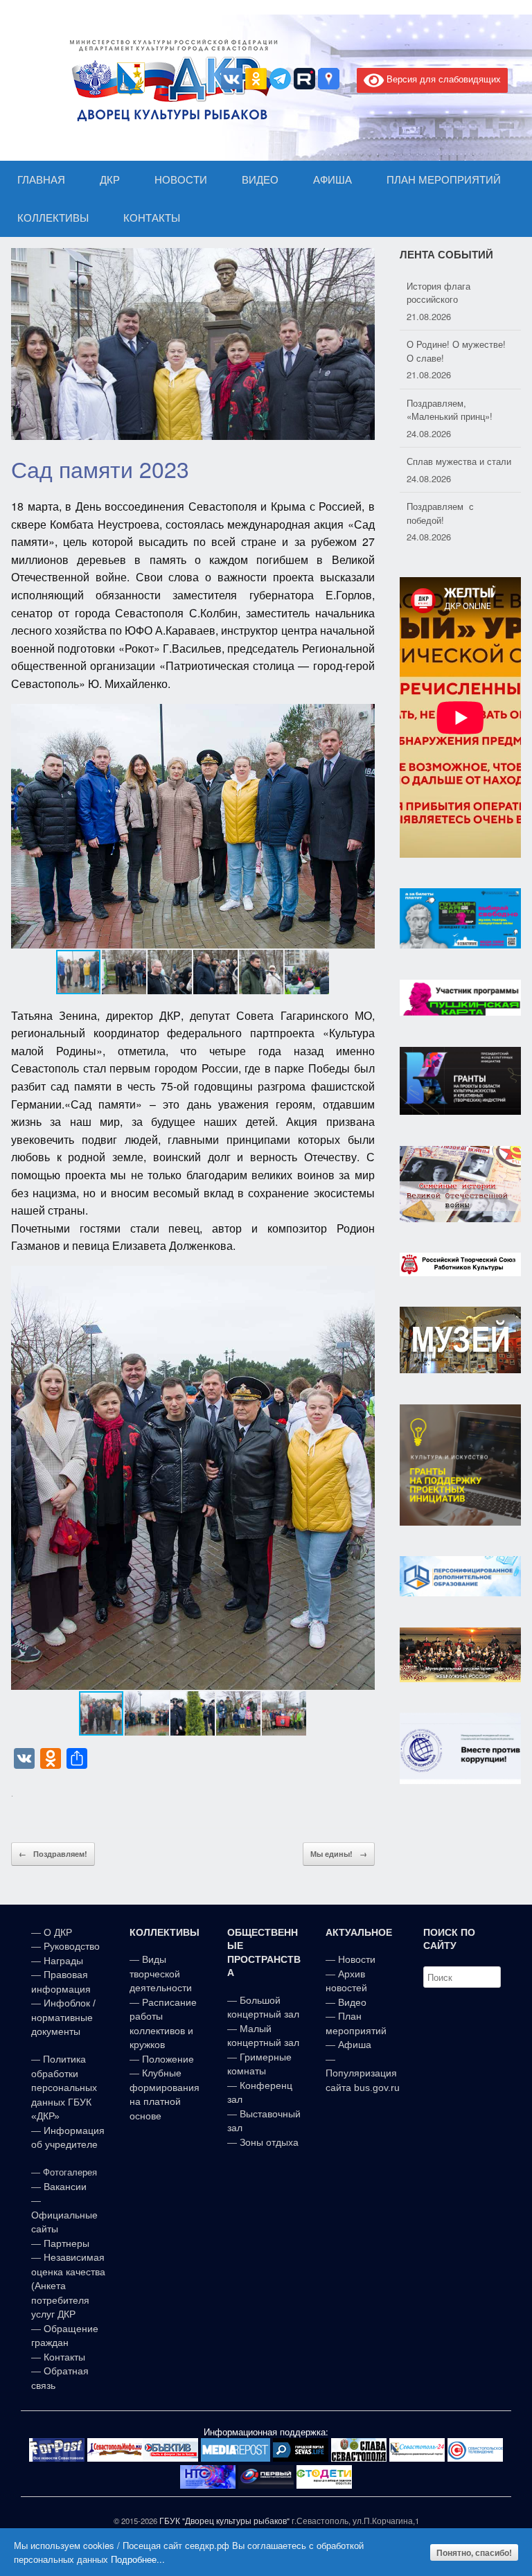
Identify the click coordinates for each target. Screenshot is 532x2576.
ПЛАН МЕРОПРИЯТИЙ (444, 180)
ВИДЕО (260, 180)
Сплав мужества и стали (459, 403)
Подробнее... (138, 2559)
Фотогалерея (70, 2172)
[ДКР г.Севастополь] (170, 80)
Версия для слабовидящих (442, 79)
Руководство (72, 1946)
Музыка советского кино (458, 506)
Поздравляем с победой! (440, 455)
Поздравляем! (53, 1854)
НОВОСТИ (181, 180)
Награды (63, 1961)
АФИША (332, 180)
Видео (352, 2002)
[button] (362, 826)
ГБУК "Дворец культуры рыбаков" (224, 2521)
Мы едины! (339, 1854)
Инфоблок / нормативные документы (63, 2017)
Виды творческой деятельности (161, 1974)
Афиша (355, 2045)
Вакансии (65, 2187)
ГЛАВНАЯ (41, 180)
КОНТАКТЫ (152, 218)
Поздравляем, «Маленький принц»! (450, 351)
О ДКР (58, 1932)
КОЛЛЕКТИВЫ (53, 218)
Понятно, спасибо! (474, 2552)
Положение (168, 2059)
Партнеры (66, 2243)
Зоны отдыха (269, 2142)
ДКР (110, 180)
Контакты (63, 2357)
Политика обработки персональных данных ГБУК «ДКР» (64, 2088)
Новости (357, 1959)
